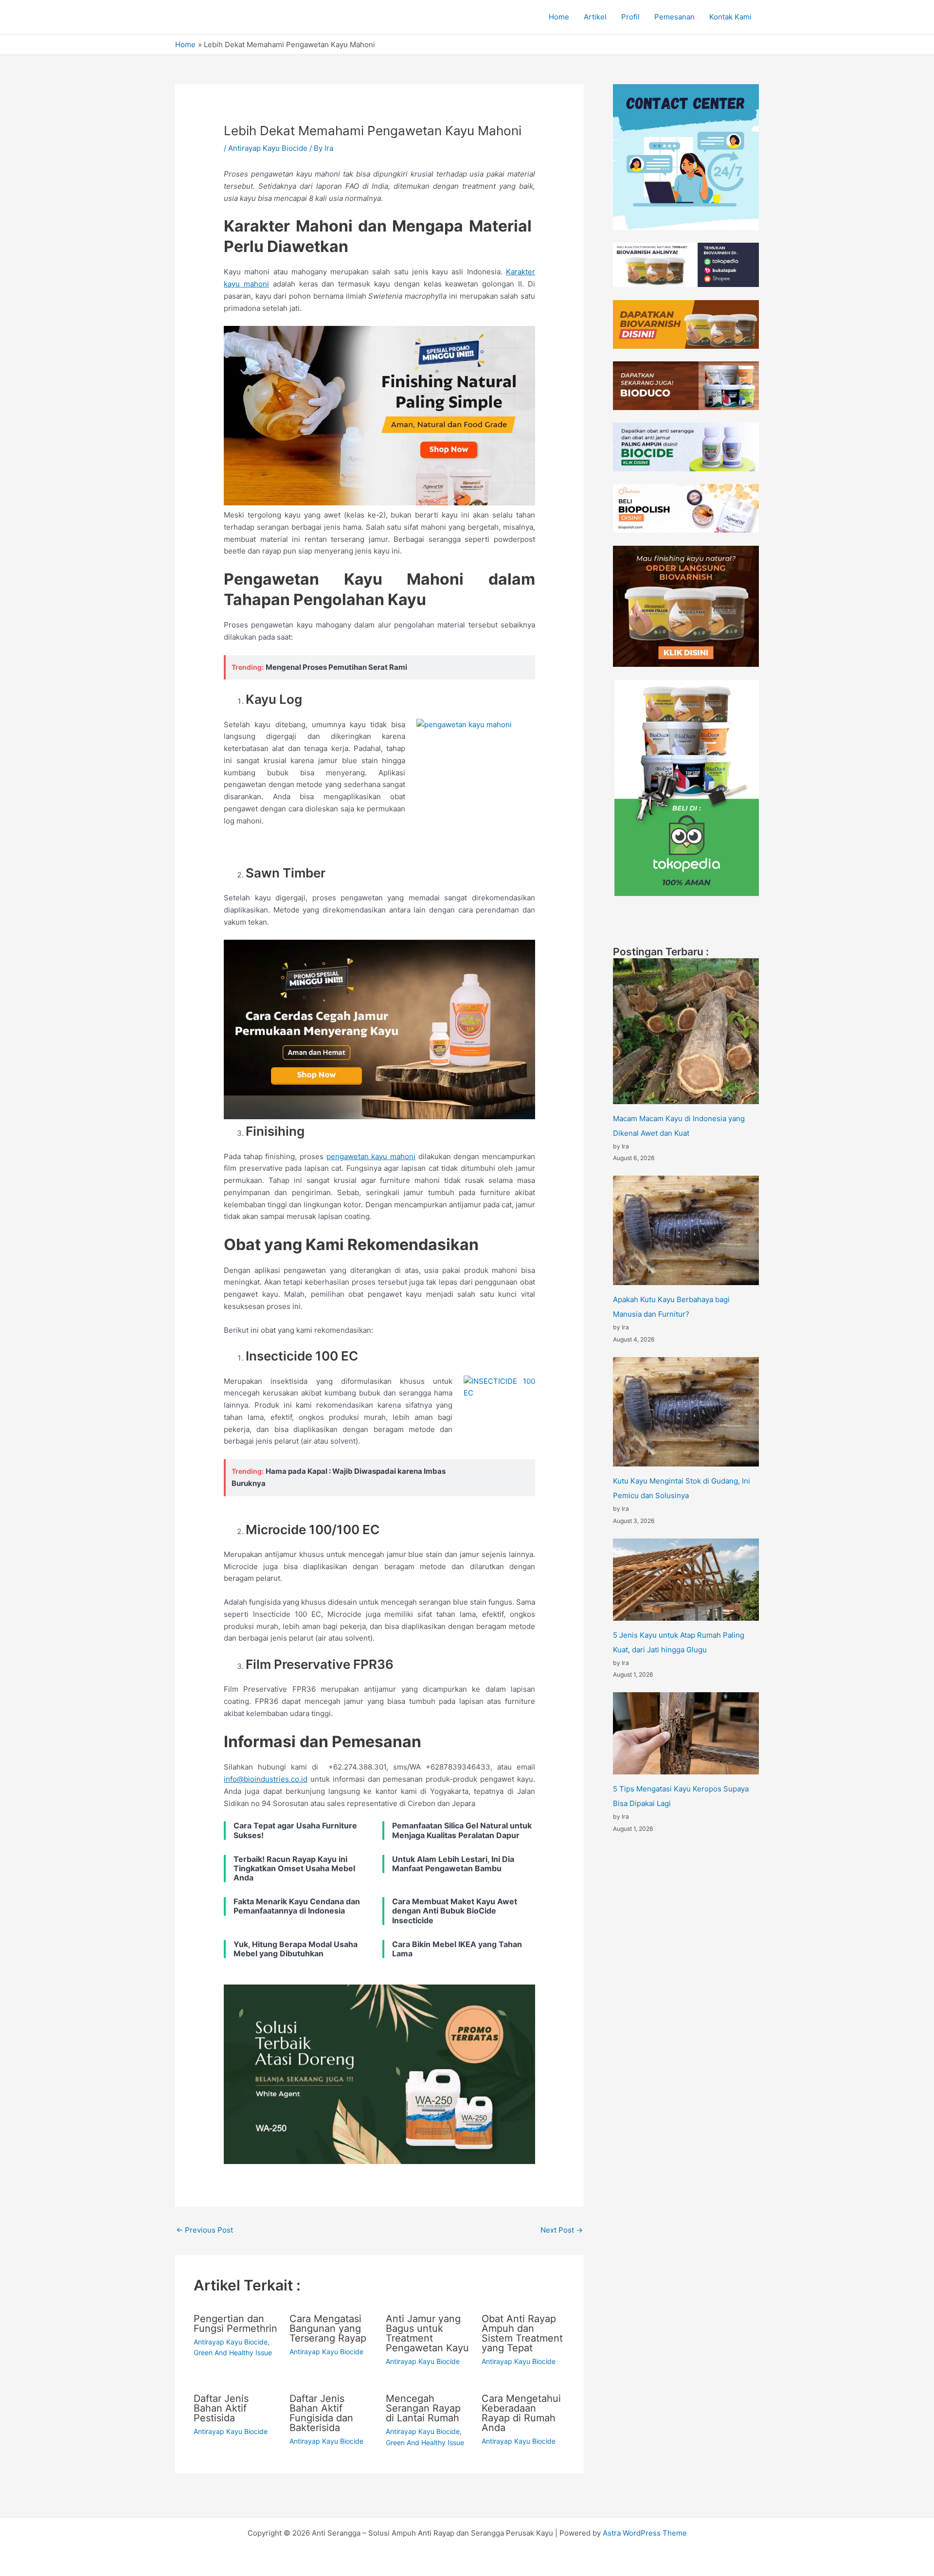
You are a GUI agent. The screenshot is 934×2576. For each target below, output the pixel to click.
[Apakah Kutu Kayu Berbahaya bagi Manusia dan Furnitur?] (686, 1230)
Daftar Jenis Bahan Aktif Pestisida (221, 2408)
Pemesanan (674, 17)
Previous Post (205, 2230)
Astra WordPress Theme (645, 2533)
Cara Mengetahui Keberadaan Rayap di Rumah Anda (521, 2413)
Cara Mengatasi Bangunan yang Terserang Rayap (328, 2328)
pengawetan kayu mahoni (371, 1156)
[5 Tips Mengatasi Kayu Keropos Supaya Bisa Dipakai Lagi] (686, 1733)
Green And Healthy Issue (233, 2352)
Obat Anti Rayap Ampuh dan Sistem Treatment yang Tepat (522, 2333)
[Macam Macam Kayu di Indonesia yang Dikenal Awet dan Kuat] (686, 1031)
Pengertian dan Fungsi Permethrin (235, 2324)
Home (559, 17)
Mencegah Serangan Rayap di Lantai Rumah (423, 2408)
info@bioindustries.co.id (266, 1779)
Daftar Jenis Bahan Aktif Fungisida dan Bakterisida (321, 2413)
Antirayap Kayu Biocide (268, 148)
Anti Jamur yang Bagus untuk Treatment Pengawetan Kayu (427, 2333)
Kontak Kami (730, 17)
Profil (630, 17)
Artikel (595, 17)
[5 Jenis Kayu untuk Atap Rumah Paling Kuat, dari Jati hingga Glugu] (686, 1580)
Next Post (562, 2230)
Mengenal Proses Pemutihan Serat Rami (336, 667)
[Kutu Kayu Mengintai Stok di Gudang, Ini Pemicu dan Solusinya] (686, 1412)
